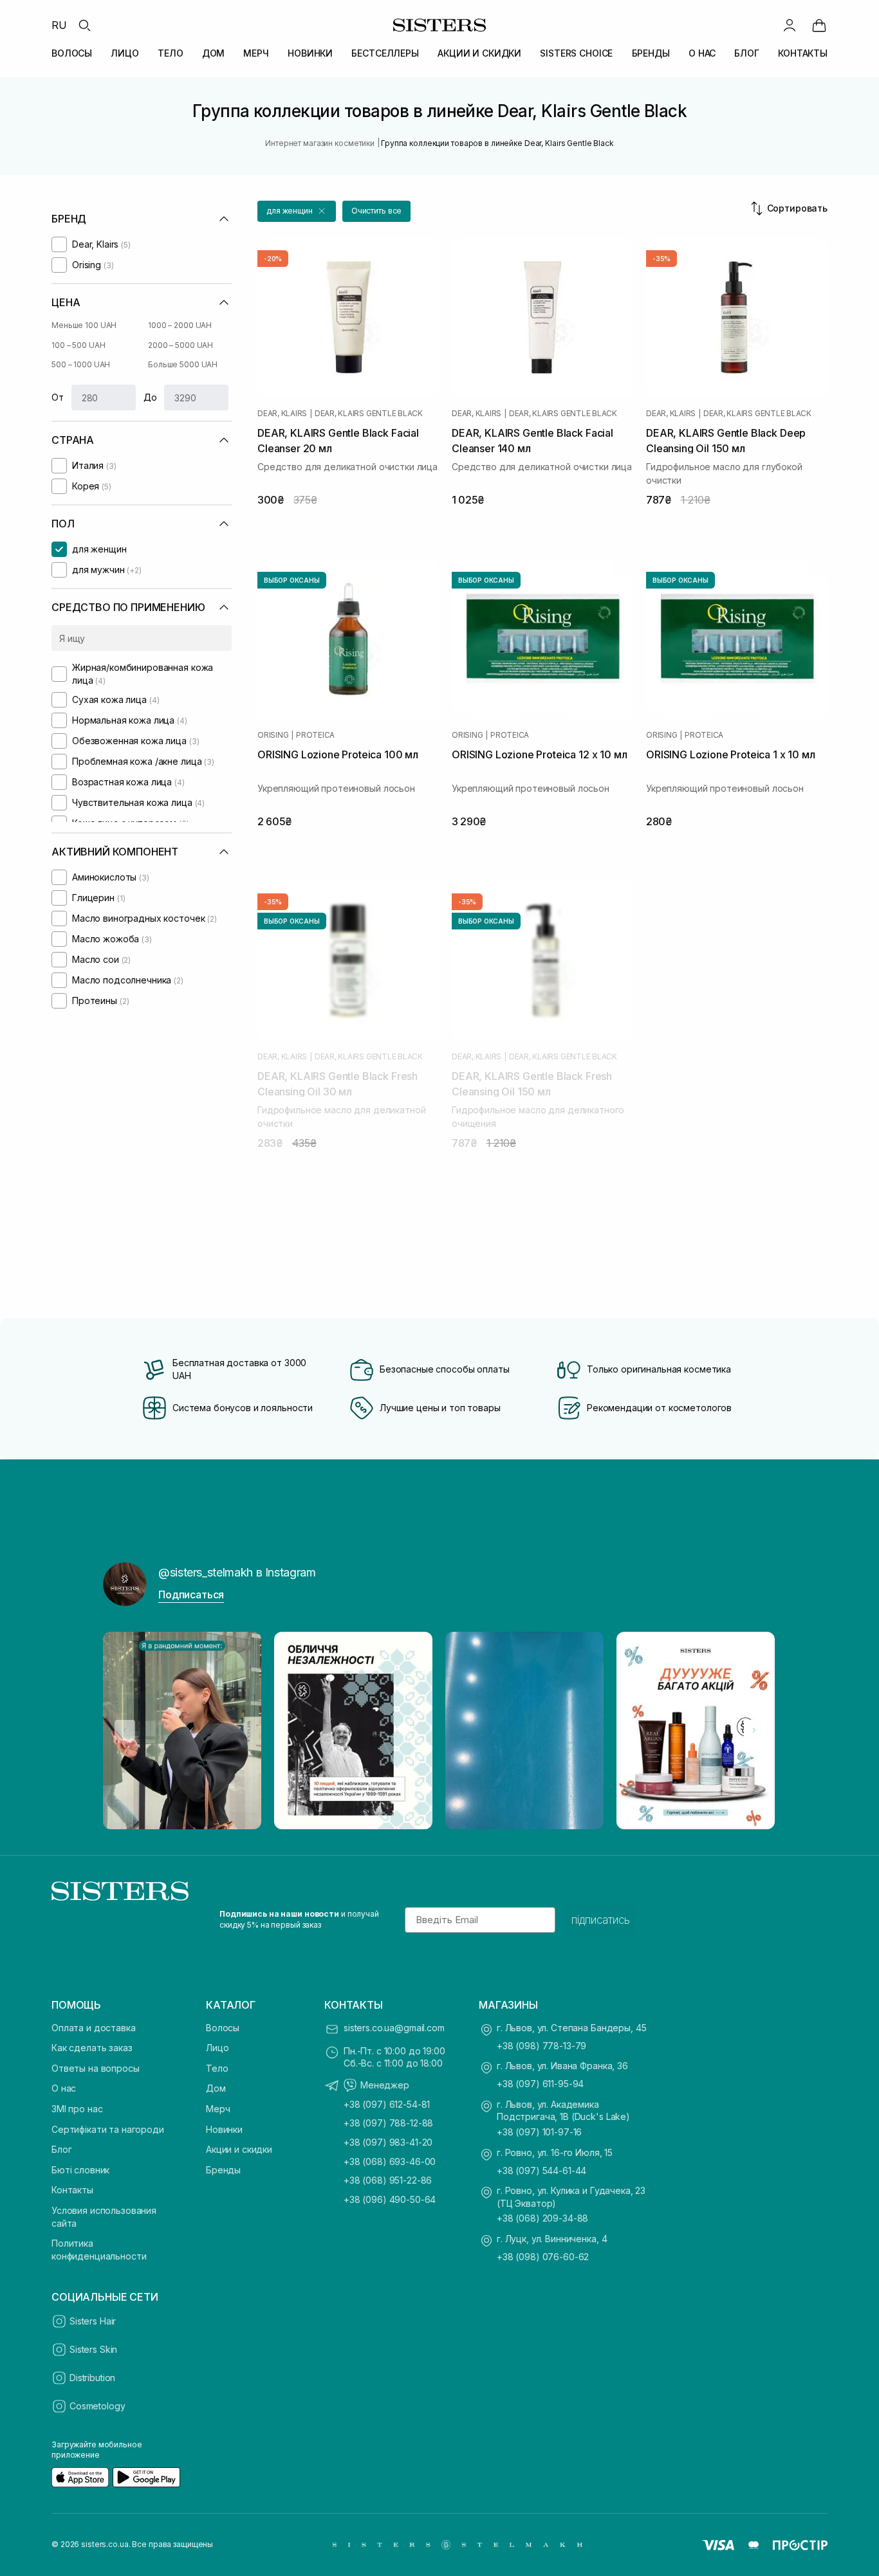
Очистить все (377, 211)
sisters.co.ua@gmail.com (394, 2028)
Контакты (72, 2190)
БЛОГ (746, 53)
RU (59, 25)
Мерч (218, 2109)
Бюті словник (80, 2170)
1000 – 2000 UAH (180, 325)
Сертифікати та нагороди (108, 2129)
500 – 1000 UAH (81, 364)
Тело (217, 2068)
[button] (297, 211)
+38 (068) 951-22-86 (388, 2180)
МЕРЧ (256, 53)
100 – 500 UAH (78, 345)
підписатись (601, 1920)
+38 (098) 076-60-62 (543, 2257)
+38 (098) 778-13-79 (541, 2046)
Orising (273, 735)
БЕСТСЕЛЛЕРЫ (385, 53)
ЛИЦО (125, 53)
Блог (61, 2149)
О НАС (702, 53)
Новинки (224, 2129)
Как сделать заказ (92, 2048)
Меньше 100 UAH (84, 325)
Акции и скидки (239, 2149)
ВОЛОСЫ (72, 53)
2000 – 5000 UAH (180, 345)
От (58, 397)
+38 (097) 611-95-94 (540, 2084)
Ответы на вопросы (96, 2068)
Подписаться (191, 1594)
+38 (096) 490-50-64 (390, 2199)
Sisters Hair (93, 2321)
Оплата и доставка (94, 2028)
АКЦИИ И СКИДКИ (479, 53)
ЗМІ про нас (77, 2109)
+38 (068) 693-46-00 (390, 2161)
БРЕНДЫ (651, 53)
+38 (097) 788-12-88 (388, 2123)
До (150, 397)
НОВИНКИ (310, 53)
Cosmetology (97, 2406)
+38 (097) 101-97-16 (539, 2132)
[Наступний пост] (754, 1730)
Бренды (223, 2170)
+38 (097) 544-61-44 (541, 2170)
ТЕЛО (170, 53)
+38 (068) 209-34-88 (542, 2218)
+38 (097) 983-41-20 (388, 2142)
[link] (819, 25)
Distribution (92, 2378)
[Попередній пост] (125, 1730)
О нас (64, 2088)
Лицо (217, 2048)
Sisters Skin (93, 2349)
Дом (216, 2088)
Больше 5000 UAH (183, 364)
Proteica (315, 735)
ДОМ (214, 53)
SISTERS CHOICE (576, 53)
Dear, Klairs (282, 414)
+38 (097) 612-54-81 (387, 2104)
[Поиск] (84, 25)
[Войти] (790, 25)
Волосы (223, 2028)
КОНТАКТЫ (803, 53)
